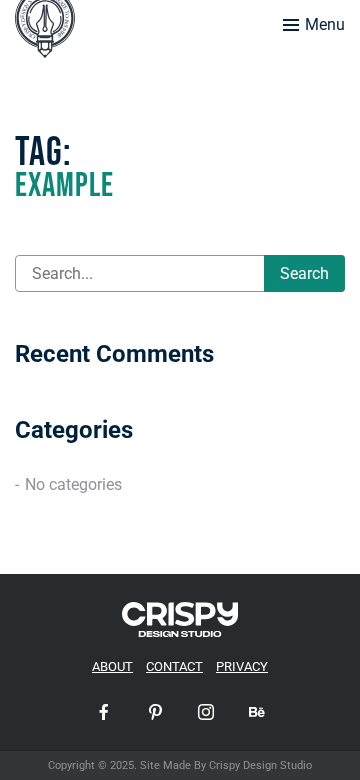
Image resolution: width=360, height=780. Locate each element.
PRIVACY (242, 666)
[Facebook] (104, 712)
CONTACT (174, 666)
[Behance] (257, 712)
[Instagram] (206, 712)
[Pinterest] (155, 712)
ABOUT (112, 666)
